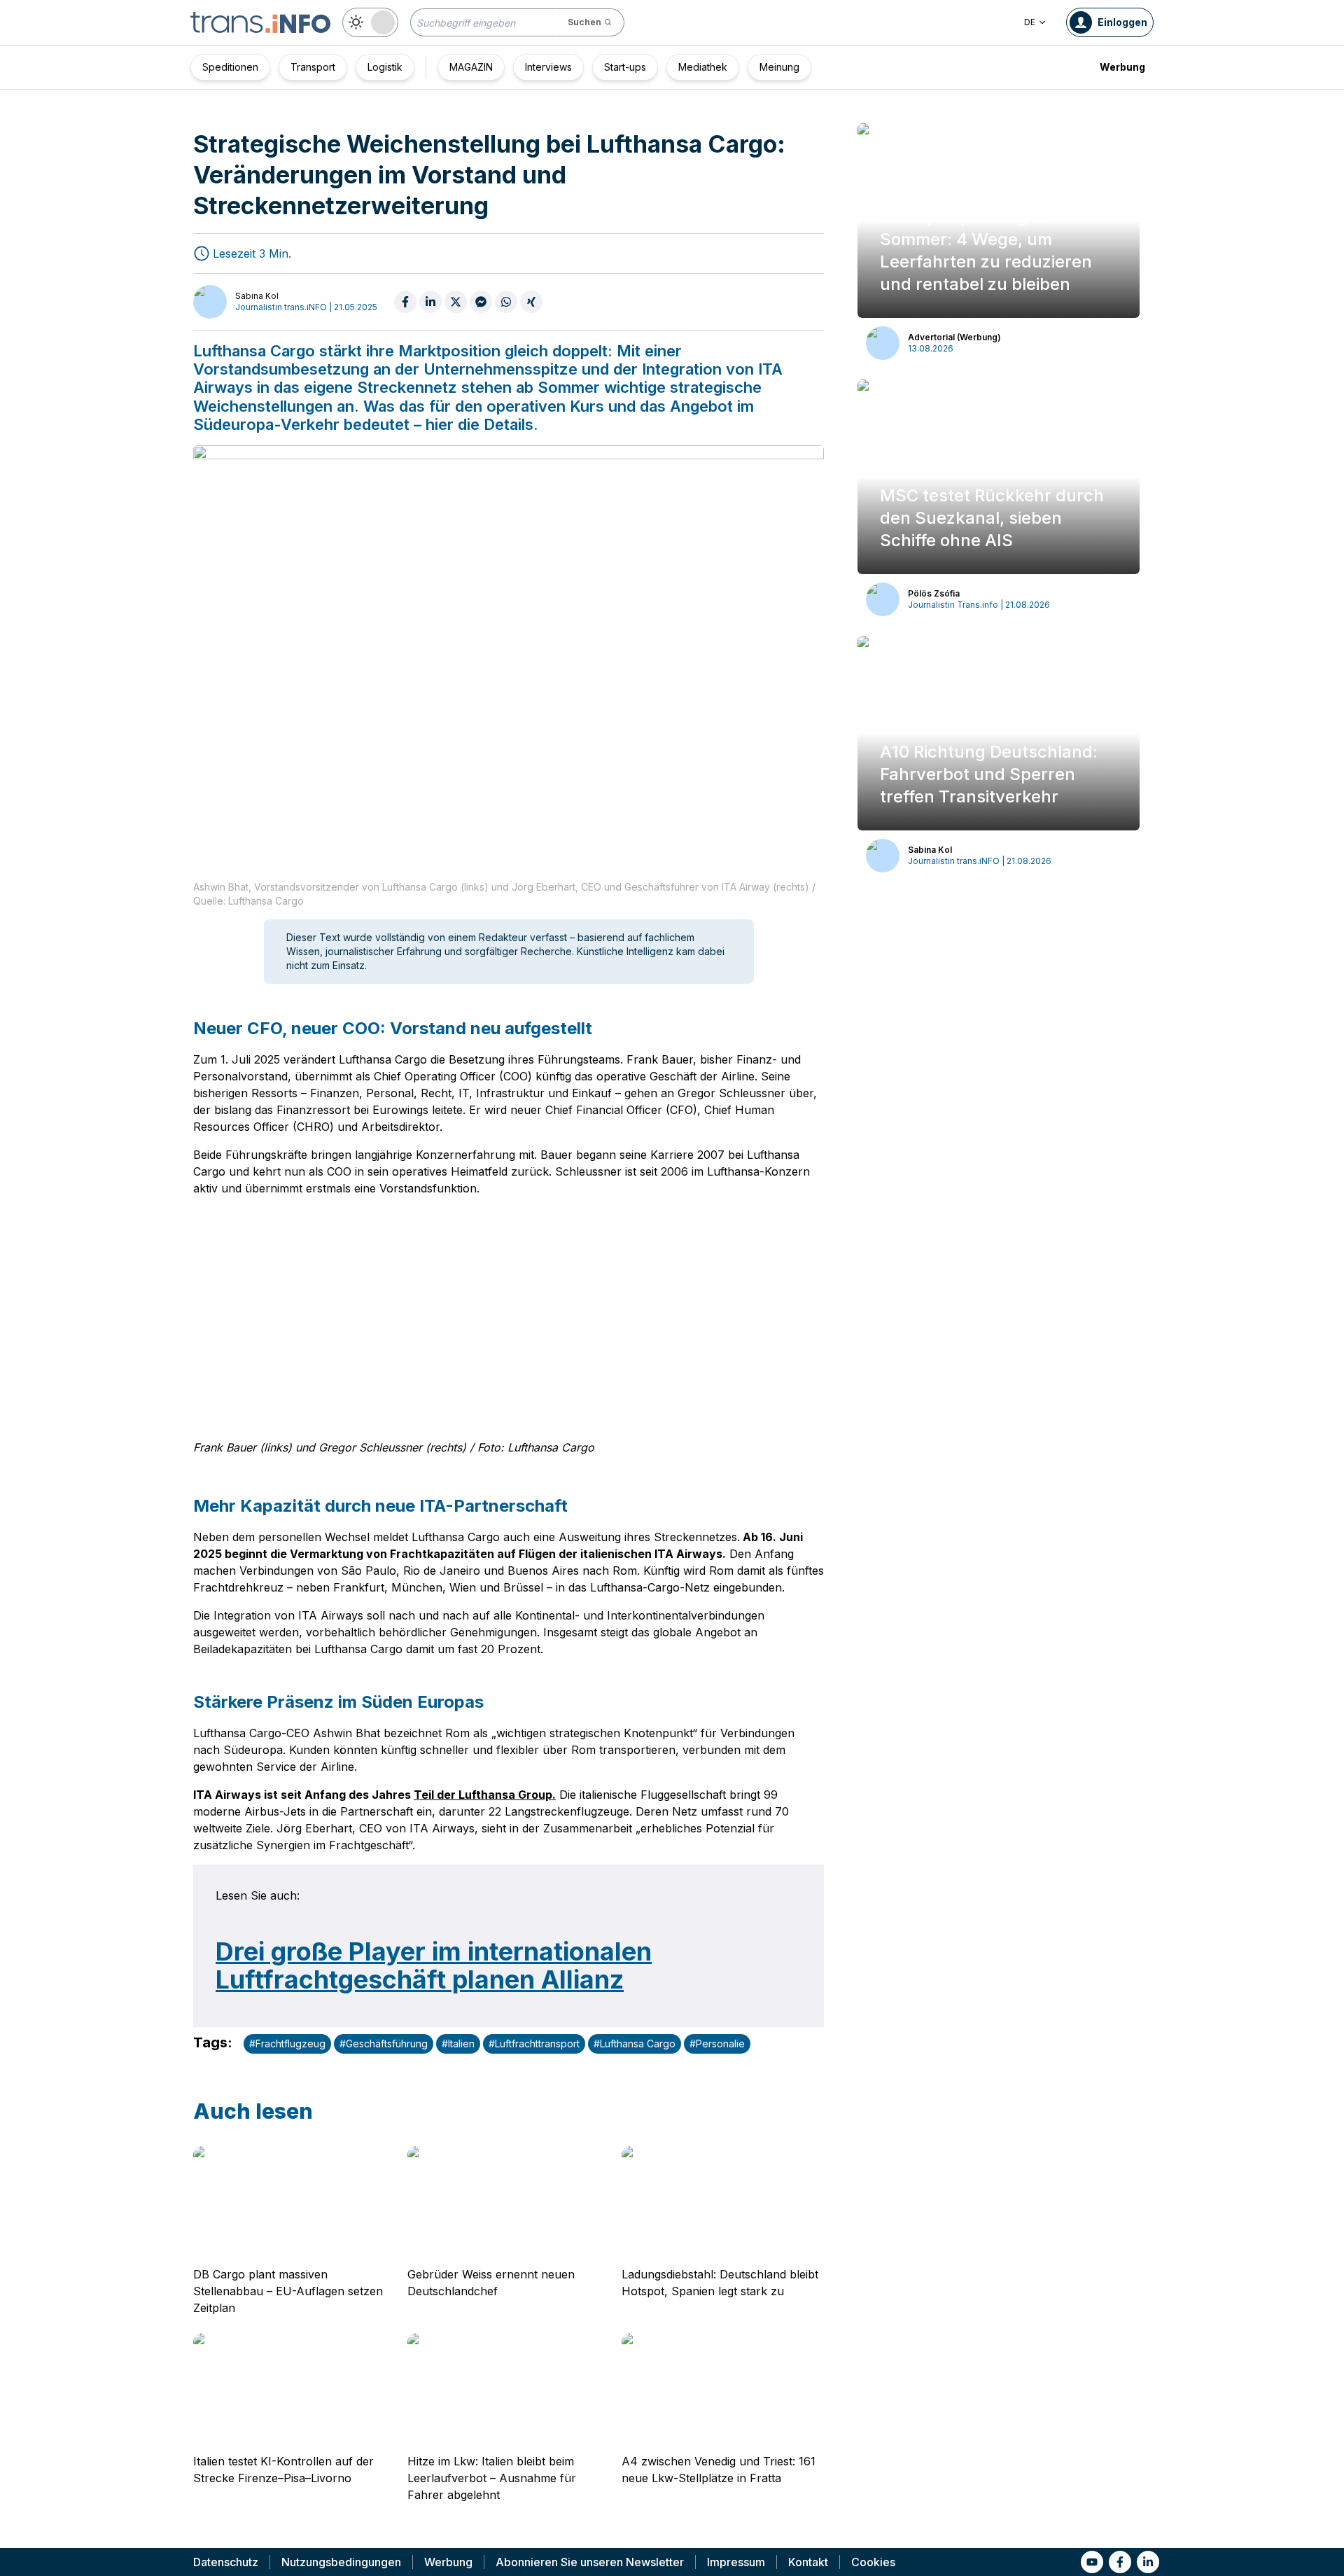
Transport (313, 67)
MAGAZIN (471, 67)
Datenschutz (226, 2562)
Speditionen (230, 67)
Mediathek (703, 67)
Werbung (1122, 67)
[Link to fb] (1120, 2562)
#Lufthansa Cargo (635, 2044)
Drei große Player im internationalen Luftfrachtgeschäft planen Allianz (434, 1965)
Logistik (385, 67)
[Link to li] (1148, 2562)
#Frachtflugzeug (287, 2044)
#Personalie (717, 2044)
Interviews (548, 67)
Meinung (779, 67)
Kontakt (808, 2562)
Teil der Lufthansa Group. (485, 1795)
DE (1030, 22)
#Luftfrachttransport (534, 2044)
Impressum (736, 2562)
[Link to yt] (1092, 2562)
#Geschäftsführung (384, 2044)
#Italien (458, 2044)
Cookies (873, 2562)
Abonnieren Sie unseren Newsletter (590, 2562)
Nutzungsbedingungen (341, 2562)
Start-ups (625, 67)
